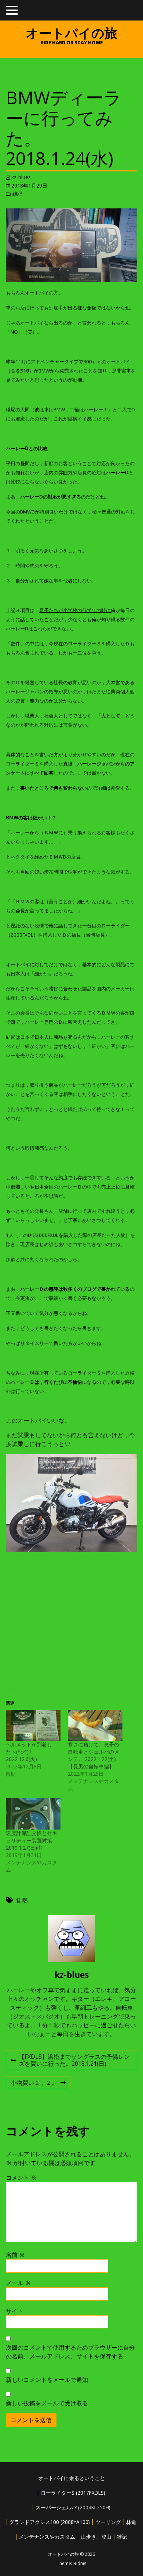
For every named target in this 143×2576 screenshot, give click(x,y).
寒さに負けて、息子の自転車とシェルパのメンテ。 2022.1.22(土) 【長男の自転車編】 (94, 1755)
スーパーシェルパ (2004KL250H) (73, 2507)
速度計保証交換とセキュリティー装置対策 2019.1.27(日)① (32, 1840)
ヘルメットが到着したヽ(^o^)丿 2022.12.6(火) (29, 1752)
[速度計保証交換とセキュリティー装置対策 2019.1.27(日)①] (33, 1814)
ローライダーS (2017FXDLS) (73, 2493)
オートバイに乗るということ (71, 2478)
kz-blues (21, 177)
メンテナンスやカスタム (47, 2537)
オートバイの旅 (71, 33)
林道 (131, 2522)
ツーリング (108, 2522)
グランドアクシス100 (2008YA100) (49, 2522)
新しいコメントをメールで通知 (47, 2380)
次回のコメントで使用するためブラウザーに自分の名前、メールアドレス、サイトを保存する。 (70, 2352)
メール (18, 2283)
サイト (15, 2311)
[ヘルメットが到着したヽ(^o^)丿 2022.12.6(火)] (33, 1725)
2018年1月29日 (29, 186)
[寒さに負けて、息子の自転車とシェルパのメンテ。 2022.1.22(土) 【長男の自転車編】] (95, 1725)
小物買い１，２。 (34, 2084)
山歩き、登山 (96, 2537)
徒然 (22, 1900)
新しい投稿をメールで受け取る (47, 2403)
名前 (15, 2255)
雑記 (17, 194)
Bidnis (80, 2563)
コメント (21, 2177)
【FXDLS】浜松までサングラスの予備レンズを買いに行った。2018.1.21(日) (70, 2061)
